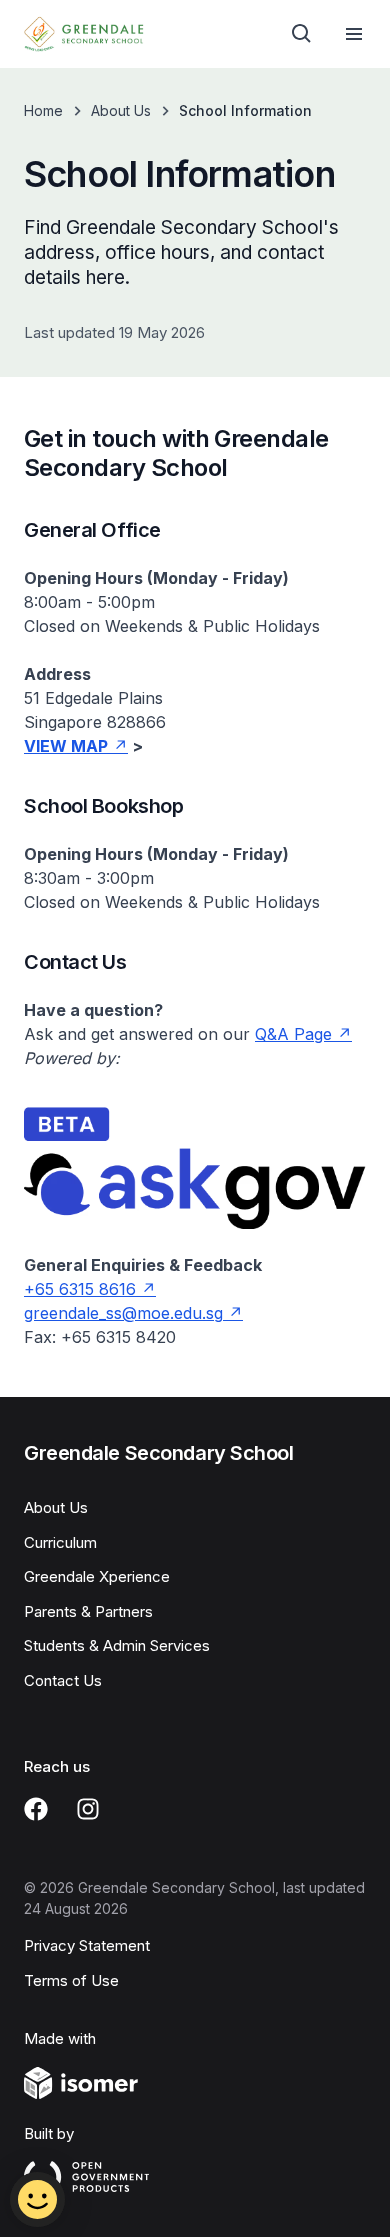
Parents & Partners (88, 1611)
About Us (121, 110)
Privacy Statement (87, 1945)
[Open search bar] (302, 34)
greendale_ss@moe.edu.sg (123, 1313)
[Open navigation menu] (354, 34)
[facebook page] (36, 1809)
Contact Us (63, 1680)
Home (43, 110)
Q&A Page (293, 1034)
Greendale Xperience (97, 1576)
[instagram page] (88, 1809)
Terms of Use (71, 1980)
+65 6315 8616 (80, 1289)
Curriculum (60, 1542)
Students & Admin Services (117, 1645)
